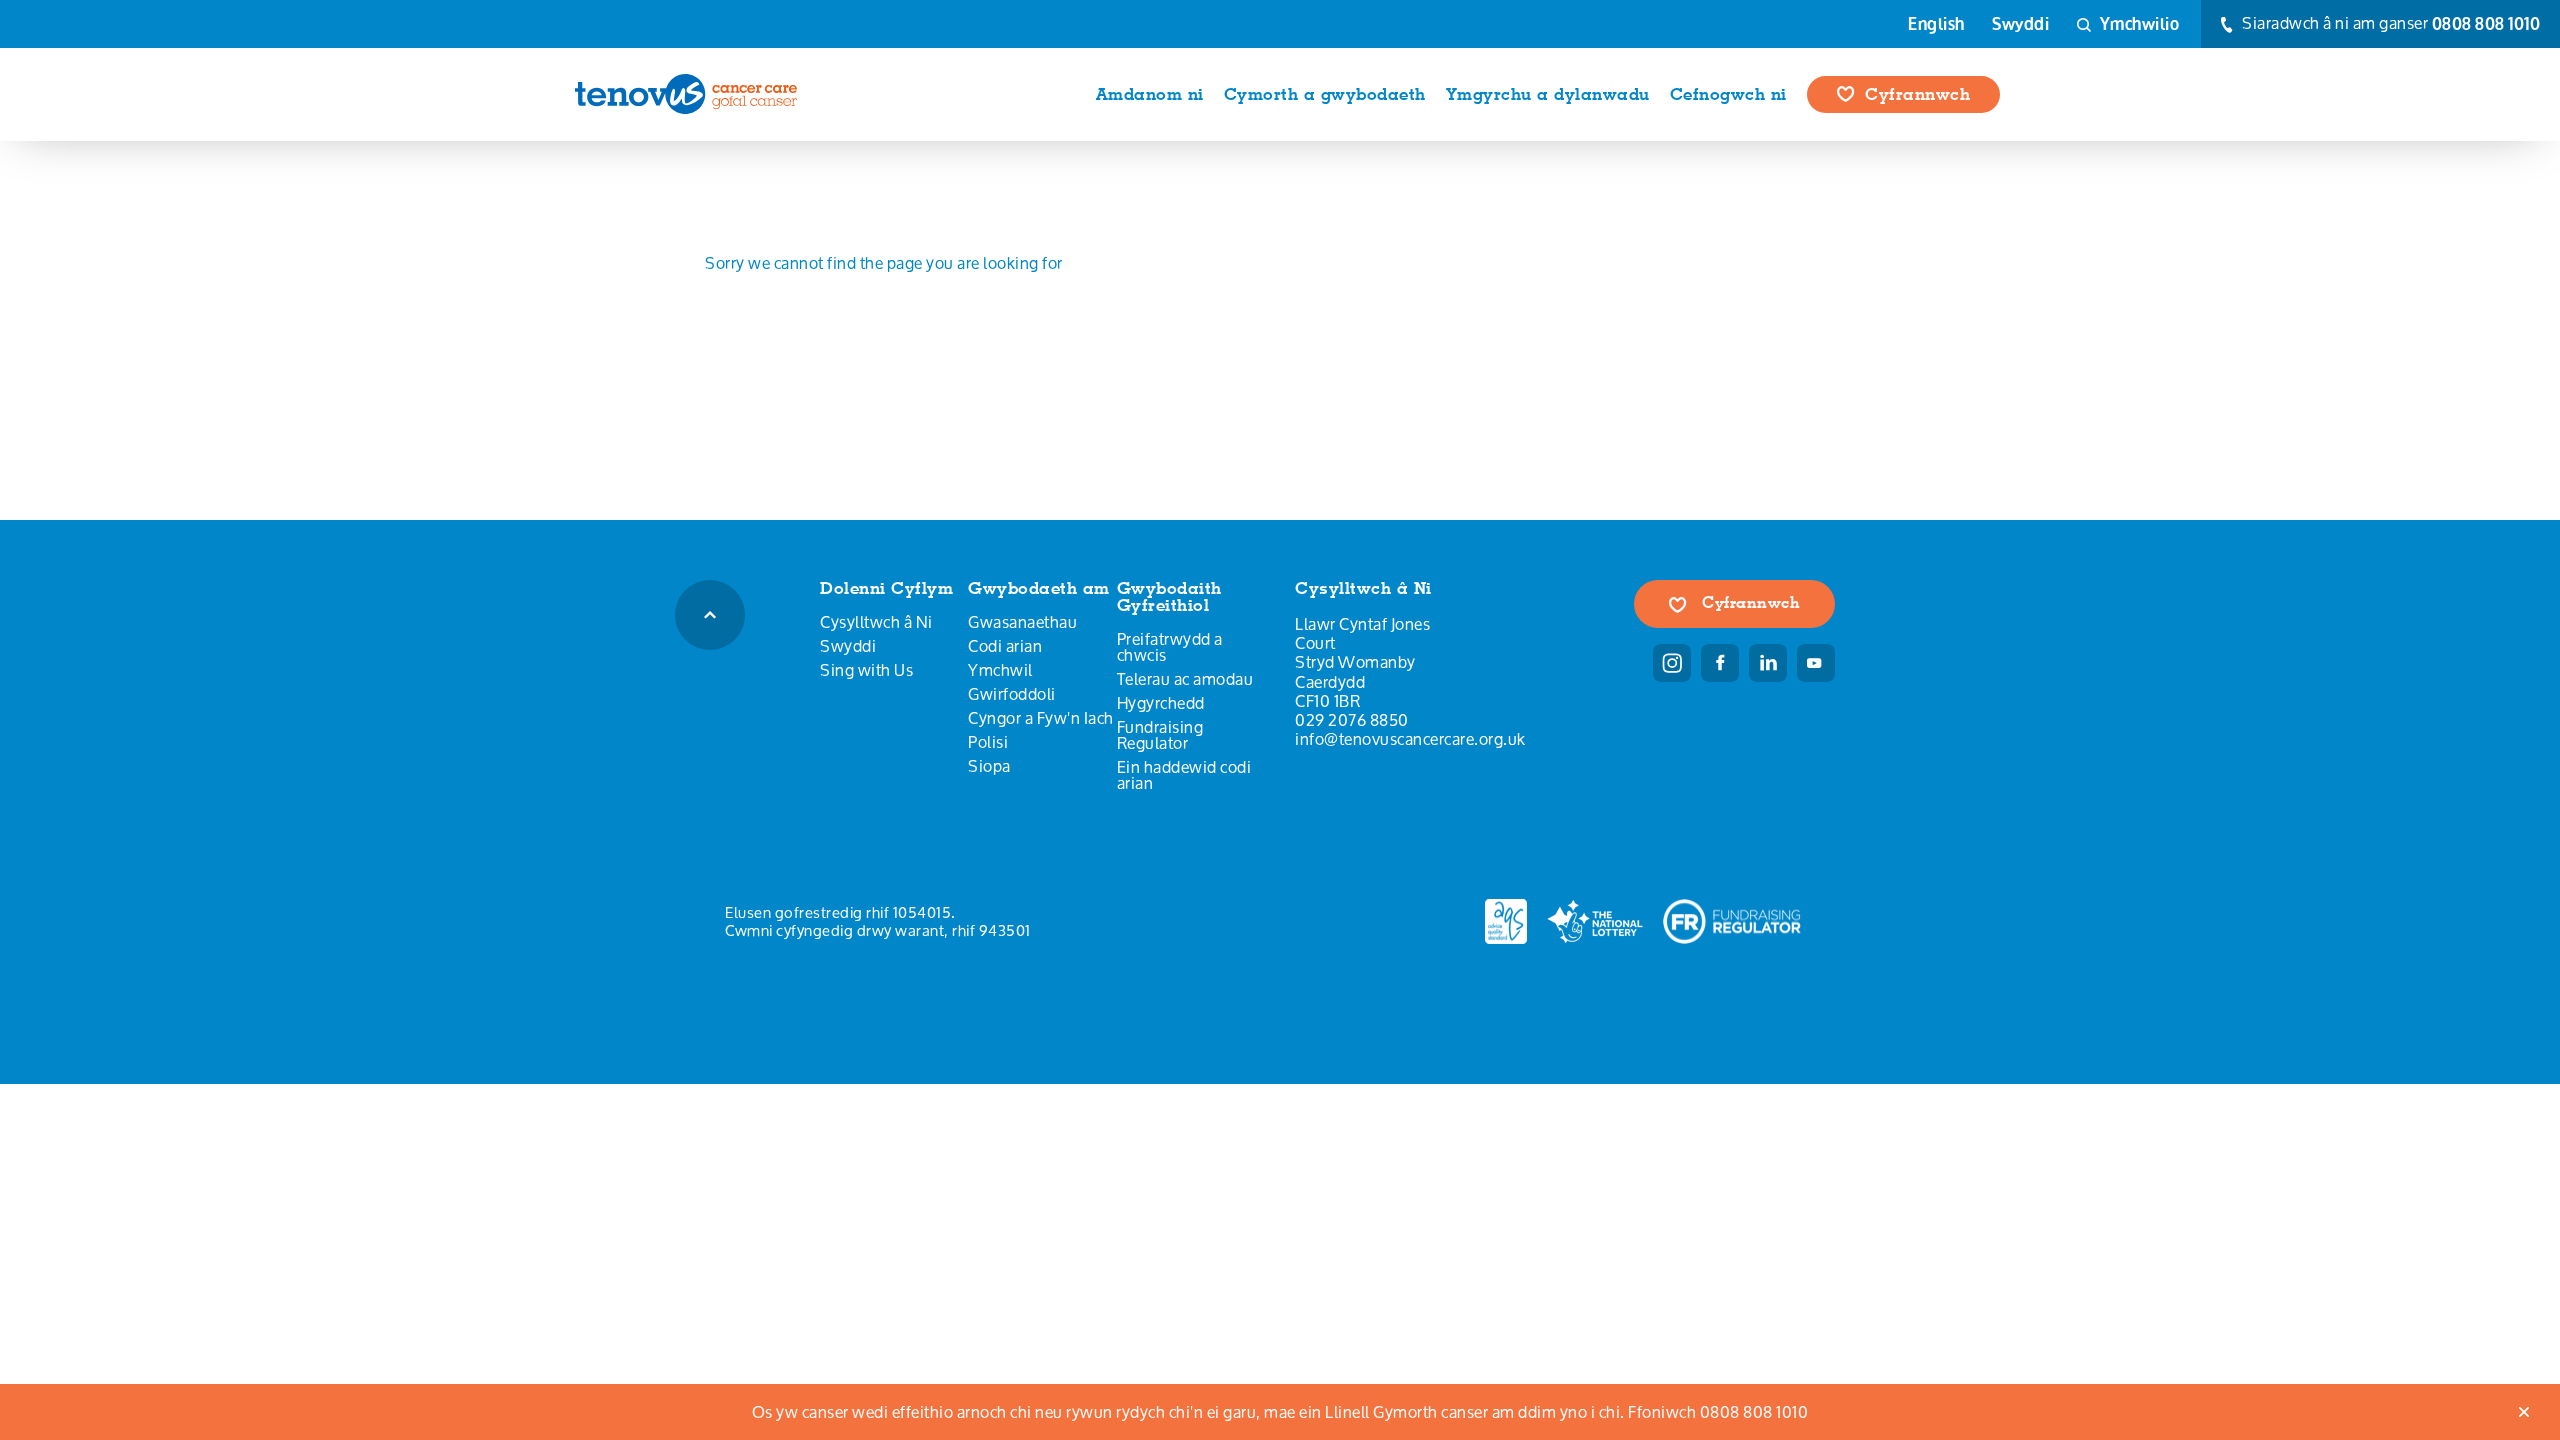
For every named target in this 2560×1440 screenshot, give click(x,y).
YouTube (1816, 663)
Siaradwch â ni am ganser (2389, 24)
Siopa (989, 766)
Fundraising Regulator (1160, 735)
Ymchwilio (2137, 23)
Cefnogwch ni (1728, 94)
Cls (2525, 1412)
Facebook (1720, 663)
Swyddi (2020, 24)
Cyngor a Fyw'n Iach (1041, 718)
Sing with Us (866, 670)
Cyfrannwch (1917, 94)
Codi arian (1005, 646)
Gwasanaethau (1022, 622)
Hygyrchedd (1161, 703)
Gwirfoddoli (1012, 694)
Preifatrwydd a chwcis (1170, 647)
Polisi (988, 742)
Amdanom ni (1150, 94)
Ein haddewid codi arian (1184, 775)
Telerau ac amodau (1185, 679)
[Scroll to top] (710, 615)
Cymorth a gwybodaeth (1325, 94)
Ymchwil (1000, 670)
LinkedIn (1768, 663)
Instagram (1672, 663)
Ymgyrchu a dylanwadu (1548, 94)
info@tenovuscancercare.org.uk (1410, 738)
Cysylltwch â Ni (876, 622)
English (1936, 24)
